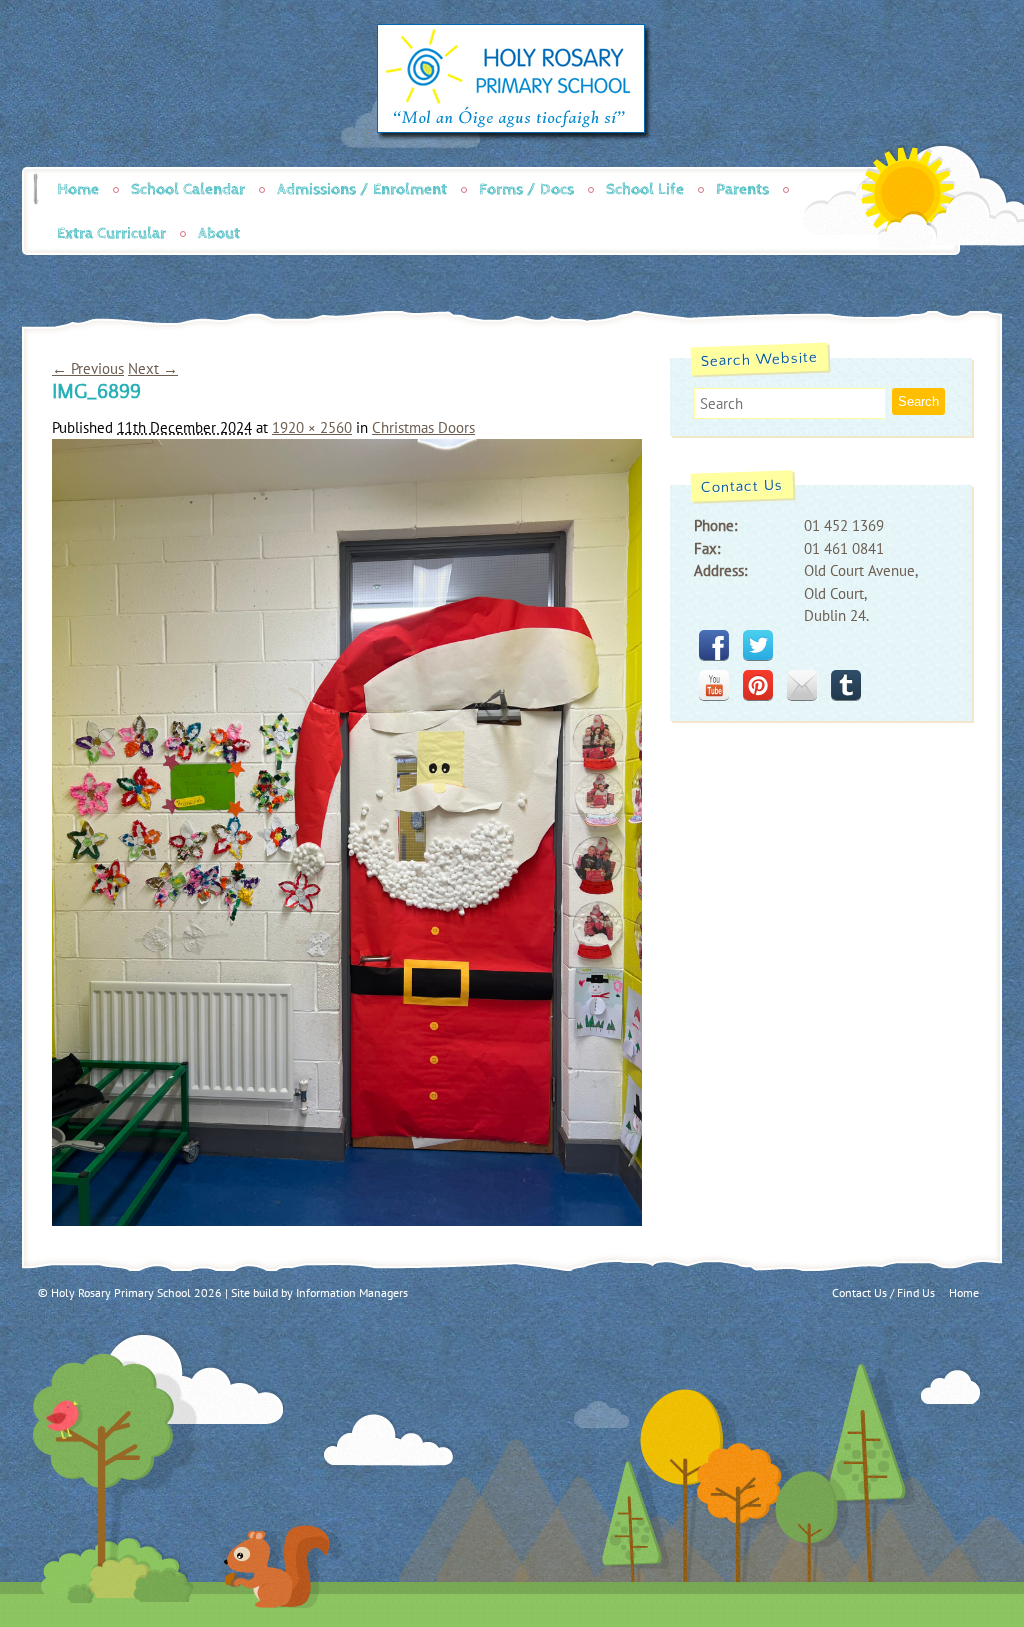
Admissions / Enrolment (362, 189)
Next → (153, 368)
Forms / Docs (526, 189)
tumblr (846, 685)
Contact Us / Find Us (883, 1292)
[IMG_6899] (347, 1220)
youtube (714, 685)
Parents (742, 189)
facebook (714, 645)
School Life (645, 189)
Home (78, 189)
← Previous (88, 368)
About (219, 233)
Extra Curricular (111, 233)
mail (802, 685)
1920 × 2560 (312, 427)
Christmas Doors (423, 427)
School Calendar (188, 189)
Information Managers (352, 1292)
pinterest (758, 685)
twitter (758, 645)
